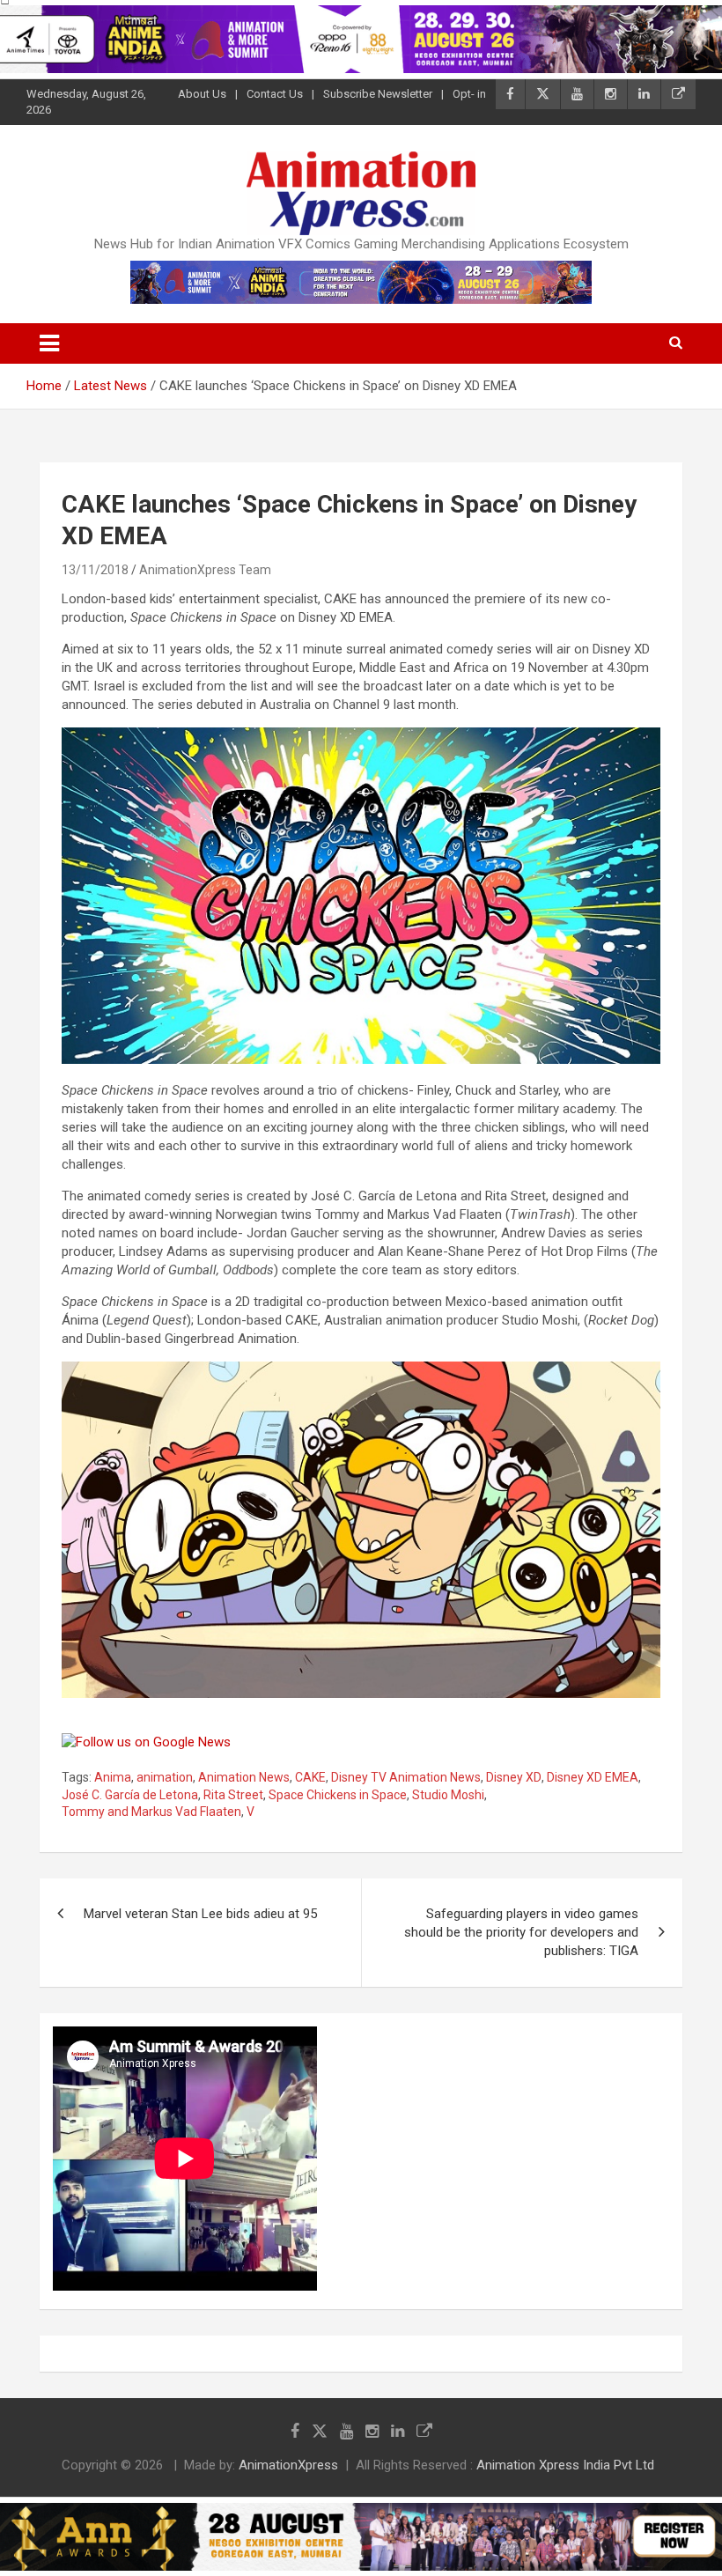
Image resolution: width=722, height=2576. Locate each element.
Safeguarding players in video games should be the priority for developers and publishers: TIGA (521, 1932)
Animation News (244, 1777)
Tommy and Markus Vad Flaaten (151, 1812)
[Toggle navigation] (49, 343)
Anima (113, 1777)
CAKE (310, 1777)
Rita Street (233, 1795)
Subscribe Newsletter (378, 94)
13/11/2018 (95, 570)
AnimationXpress (288, 2465)
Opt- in (469, 94)
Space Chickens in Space (338, 1795)
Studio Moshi (448, 1795)
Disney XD (514, 1777)
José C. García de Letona (130, 1795)
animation (165, 1777)
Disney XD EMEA (593, 1777)
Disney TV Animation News (406, 1777)
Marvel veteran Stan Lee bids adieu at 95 (200, 1914)
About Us (202, 94)
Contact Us (275, 94)
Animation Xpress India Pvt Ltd (565, 2465)
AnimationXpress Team (205, 570)
